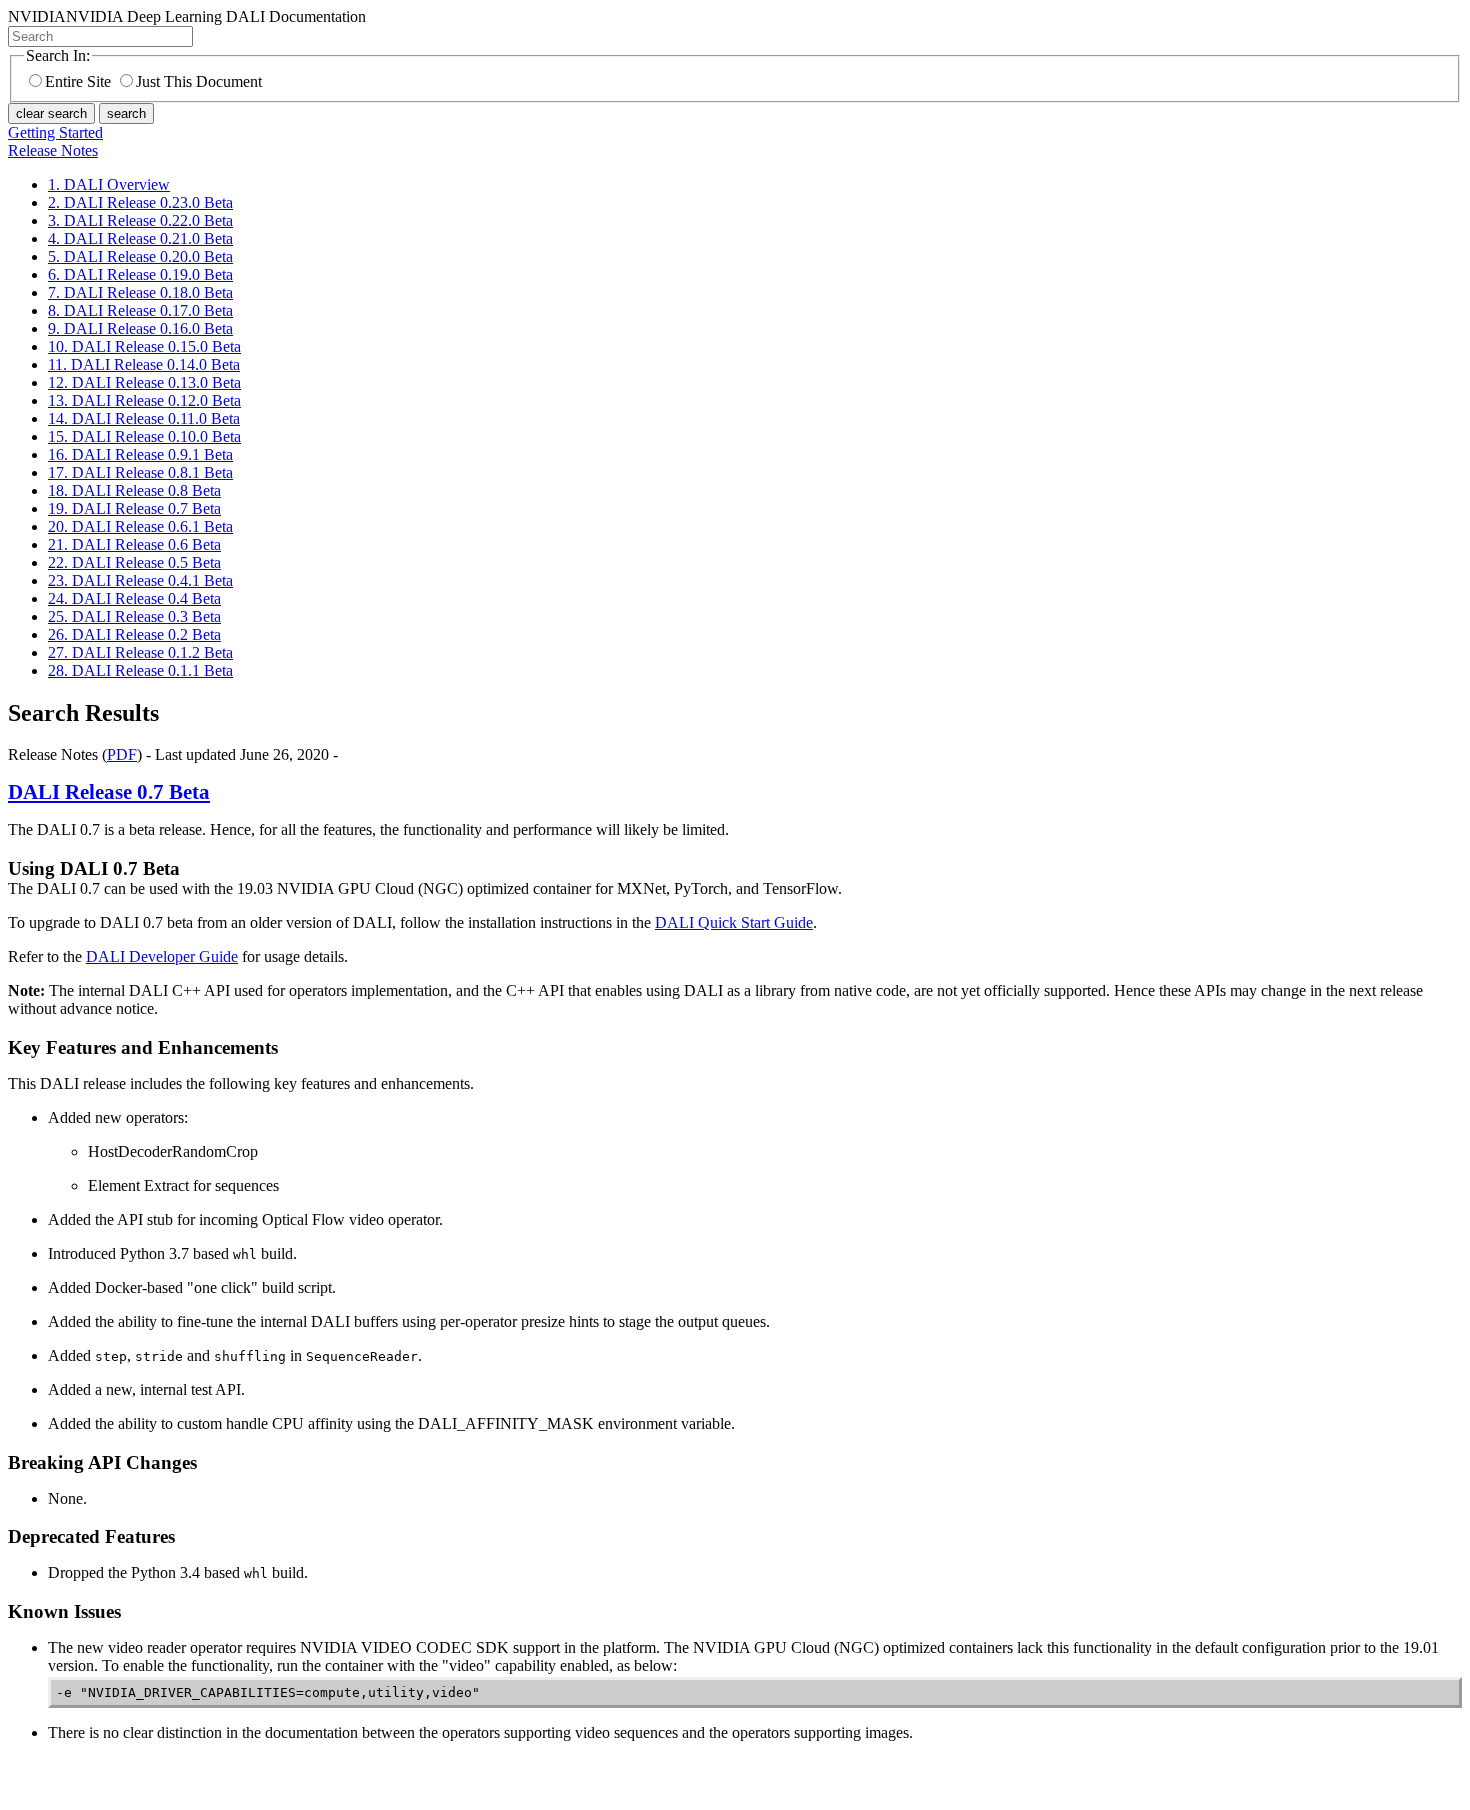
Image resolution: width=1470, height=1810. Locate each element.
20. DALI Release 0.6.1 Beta (140, 526)
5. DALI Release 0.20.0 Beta (140, 256)
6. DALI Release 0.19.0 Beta (140, 274)
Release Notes (53, 150)
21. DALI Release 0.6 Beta (134, 544)
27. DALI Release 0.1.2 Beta (140, 652)
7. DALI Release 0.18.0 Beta (140, 292)
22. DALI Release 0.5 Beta (134, 562)
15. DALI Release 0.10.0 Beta (144, 436)
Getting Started (55, 132)
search (126, 113)
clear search (51, 113)
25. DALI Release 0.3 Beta (134, 616)
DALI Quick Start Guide (734, 922)
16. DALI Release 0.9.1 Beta (140, 454)
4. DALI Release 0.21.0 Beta (140, 238)
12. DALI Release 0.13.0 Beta (144, 382)
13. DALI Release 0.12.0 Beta (144, 400)
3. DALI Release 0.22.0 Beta (140, 220)
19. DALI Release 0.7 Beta (134, 508)
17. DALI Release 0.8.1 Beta (140, 472)
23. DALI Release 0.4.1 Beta (140, 580)
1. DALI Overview (109, 184)
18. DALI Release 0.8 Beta (134, 490)
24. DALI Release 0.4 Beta (134, 598)
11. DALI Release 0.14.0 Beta (144, 364)
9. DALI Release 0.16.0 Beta (140, 328)
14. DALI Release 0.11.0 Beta (144, 418)
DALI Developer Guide (162, 956)
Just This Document (199, 81)
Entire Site (78, 81)
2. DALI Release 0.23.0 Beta (140, 202)
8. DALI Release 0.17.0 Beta (140, 310)
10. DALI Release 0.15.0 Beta (144, 346)
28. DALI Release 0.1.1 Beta (140, 670)
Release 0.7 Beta (109, 792)
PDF (122, 754)
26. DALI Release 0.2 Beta (134, 634)
